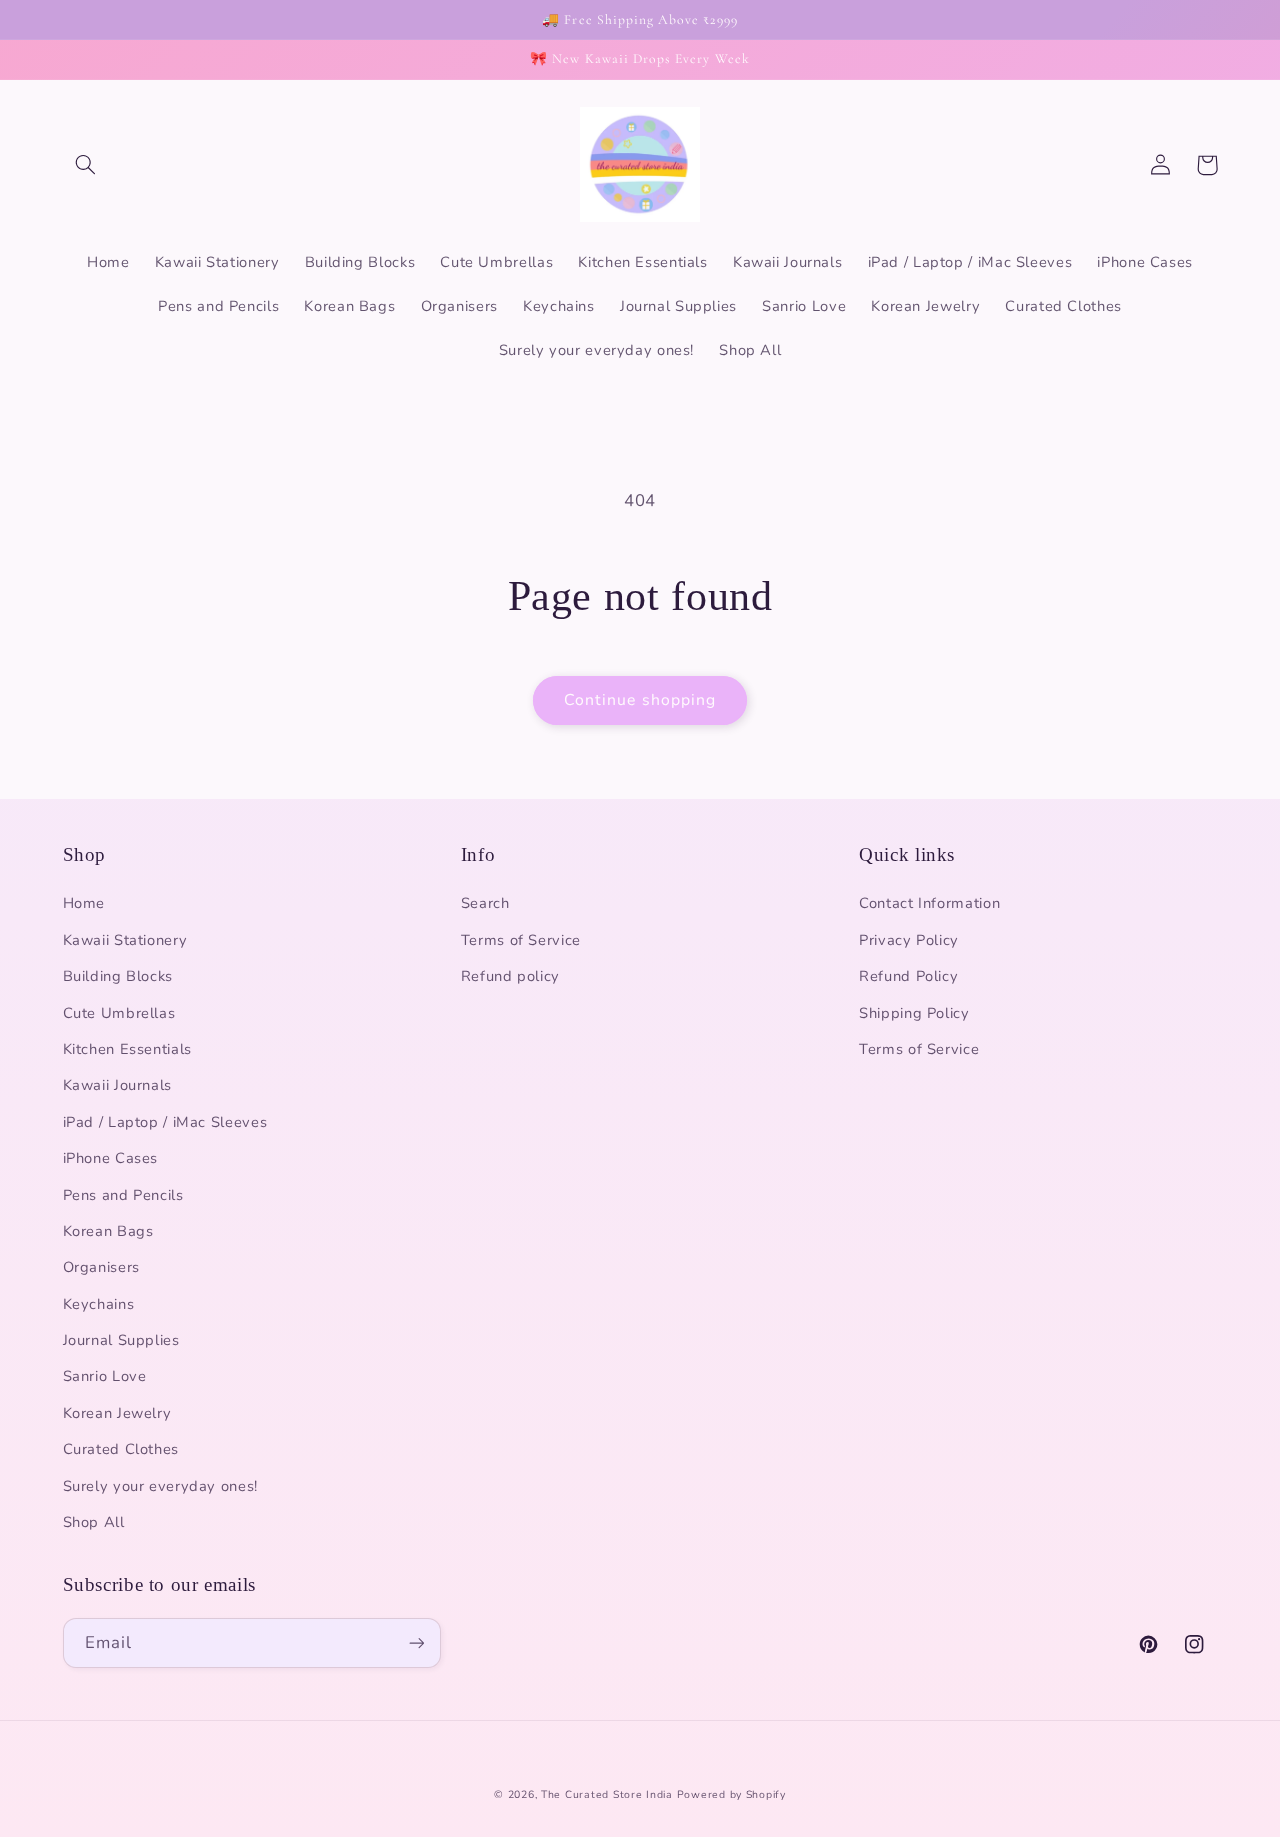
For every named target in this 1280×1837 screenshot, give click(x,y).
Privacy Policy (909, 940)
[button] (86, 165)
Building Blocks (118, 976)
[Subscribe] (416, 1642)
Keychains (99, 1304)
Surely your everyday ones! (160, 1486)
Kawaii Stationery (125, 940)
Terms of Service (521, 940)
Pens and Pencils (123, 1195)
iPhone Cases (111, 1158)
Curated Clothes (121, 1449)
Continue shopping (640, 700)
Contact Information (929, 903)
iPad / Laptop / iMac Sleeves (165, 1122)
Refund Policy (908, 976)
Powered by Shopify (731, 1794)
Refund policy (510, 976)
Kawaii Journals (117, 1085)
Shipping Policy (914, 1013)
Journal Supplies (121, 1340)
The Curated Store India (607, 1794)
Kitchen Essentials (127, 1049)
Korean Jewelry (117, 1413)
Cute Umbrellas (119, 1013)
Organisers (101, 1267)
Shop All (94, 1522)
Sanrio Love (105, 1376)
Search (485, 903)
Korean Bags (108, 1231)
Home (84, 903)
